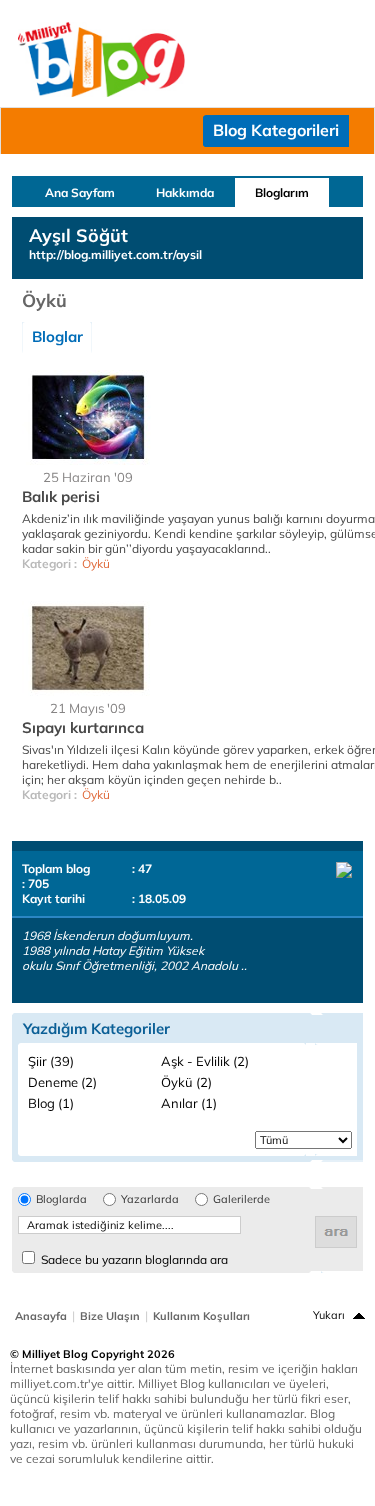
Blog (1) (51, 1103)
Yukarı (329, 1315)
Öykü (96, 563)
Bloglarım (282, 192)
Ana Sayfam (80, 192)
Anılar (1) (189, 1103)
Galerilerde (241, 1199)
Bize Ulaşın (110, 1316)
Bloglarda (61, 1199)
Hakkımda (185, 192)
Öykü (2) (186, 1082)
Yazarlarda (150, 1199)
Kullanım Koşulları (201, 1316)
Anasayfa (41, 1316)
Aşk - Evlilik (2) (205, 1061)
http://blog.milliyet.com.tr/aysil (115, 254)
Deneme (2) (62, 1082)
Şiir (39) (51, 1061)
